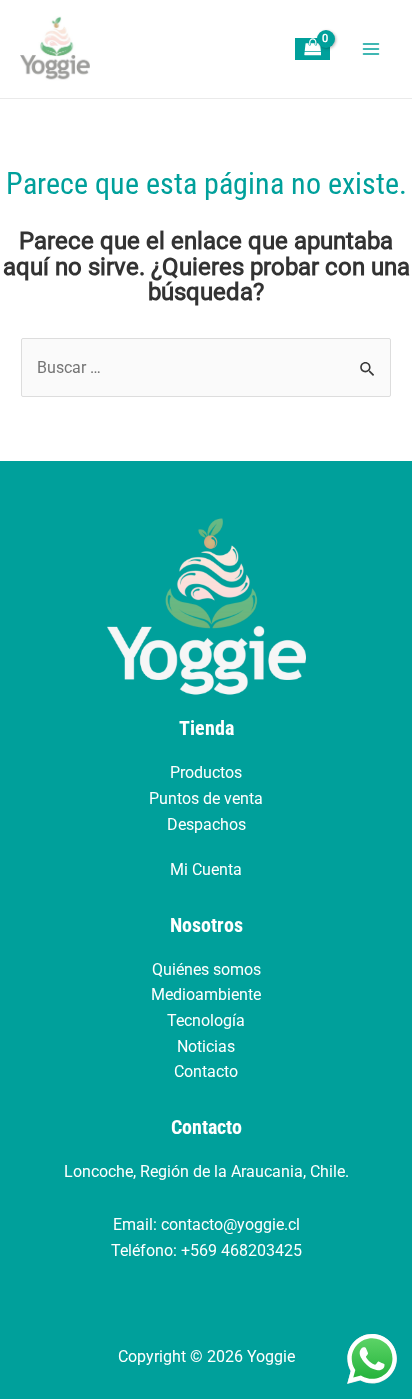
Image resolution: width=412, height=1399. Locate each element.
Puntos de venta (206, 798)
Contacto (206, 1071)
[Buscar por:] (206, 367)
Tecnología (206, 1020)
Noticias (206, 1046)
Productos (206, 772)
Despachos (206, 824)
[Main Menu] (371, 49)
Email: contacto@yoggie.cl (206, 1224)
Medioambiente (206, 994)
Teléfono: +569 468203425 (206, 1250)
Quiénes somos (206, 969)
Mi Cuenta (206, 869)
